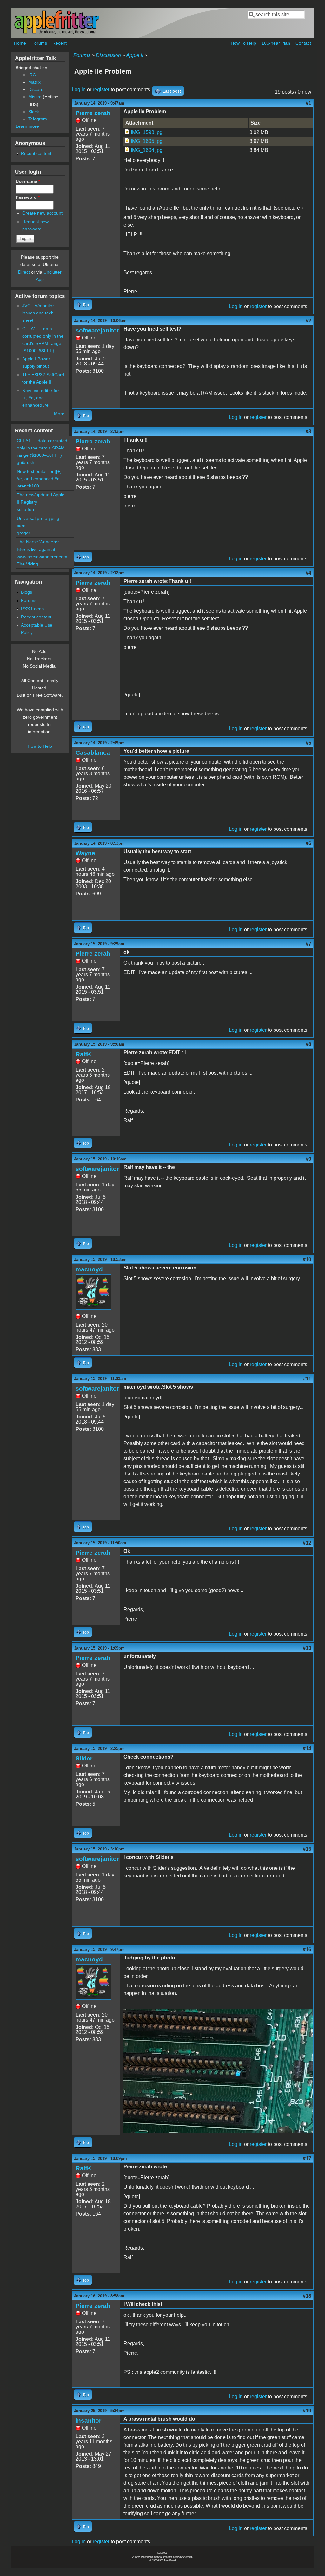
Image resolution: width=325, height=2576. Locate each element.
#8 (308, 1044)
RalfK (83, 1054)
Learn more (27, 126)
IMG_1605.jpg (147, 141)
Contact (303, 43)
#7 (308, 944)
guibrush (26, 462)
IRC (32, 75)
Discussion (108, 55)
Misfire (35, 97)
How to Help (40, 746)
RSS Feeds (32, 609)
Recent (60, 43)
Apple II (135, 55)
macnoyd (89, 1269)
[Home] (57, 33)
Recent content (36, 153)
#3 (308, 432)
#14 (307, 1749)
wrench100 (28, 486)
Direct (24, 272)
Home (20, 43)
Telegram (38, 119)
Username (28, 181)
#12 (307, 1543)
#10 (307, 1259)
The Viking (27, 564)
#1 (308, 103)
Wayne (85, 853)
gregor (23, 533)
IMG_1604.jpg (147, 150)
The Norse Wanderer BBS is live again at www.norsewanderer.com (42, 549)
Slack (34, 112)
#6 (308, 843)
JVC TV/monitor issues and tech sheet (38, 313)
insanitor (88, 2421)
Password (28, 197)
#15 (307, 1849)
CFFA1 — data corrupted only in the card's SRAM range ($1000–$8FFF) (42, 448)
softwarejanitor (97, 330)
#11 (307, 1379)
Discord (36, 89)
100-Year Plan (276, 43)
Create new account (42, 213)
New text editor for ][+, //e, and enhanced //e (42, 398)
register (101, 90)
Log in (79, 90)
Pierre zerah (93, 113)
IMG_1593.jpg (147, 132)
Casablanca (93, 753)
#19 (307, 2411)
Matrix (34, 82)
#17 (307, 2158)
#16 (307, 1950)
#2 (308, 321)
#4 (308, 573)
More (59, 414)
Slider (84, 1758)
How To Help (243, 43)
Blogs (27, 592)
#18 (307, 2296)
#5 (308, 743)
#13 (307, 1648)
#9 (308, 1159)
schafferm (27, 509)
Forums (39, 43)
